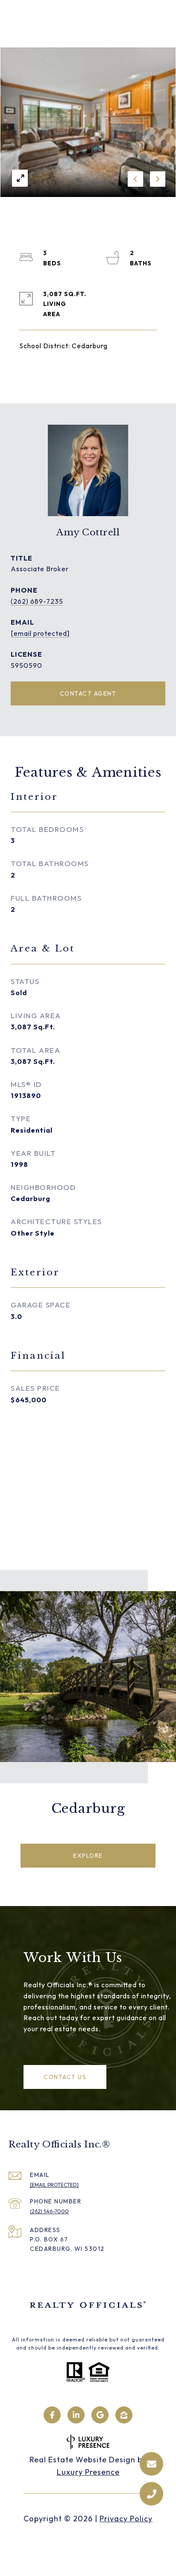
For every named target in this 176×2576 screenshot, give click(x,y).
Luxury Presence (88, 2472)
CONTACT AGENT (88, 693)
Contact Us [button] (65, 2077)
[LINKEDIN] (76, 2415)
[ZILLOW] (124, 2415)
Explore (88, 1856)
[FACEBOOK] (52, 2415)
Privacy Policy (126, 2519)
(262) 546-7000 (49, 2211)
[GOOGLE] (100, 2415)
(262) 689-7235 (37, 601)
